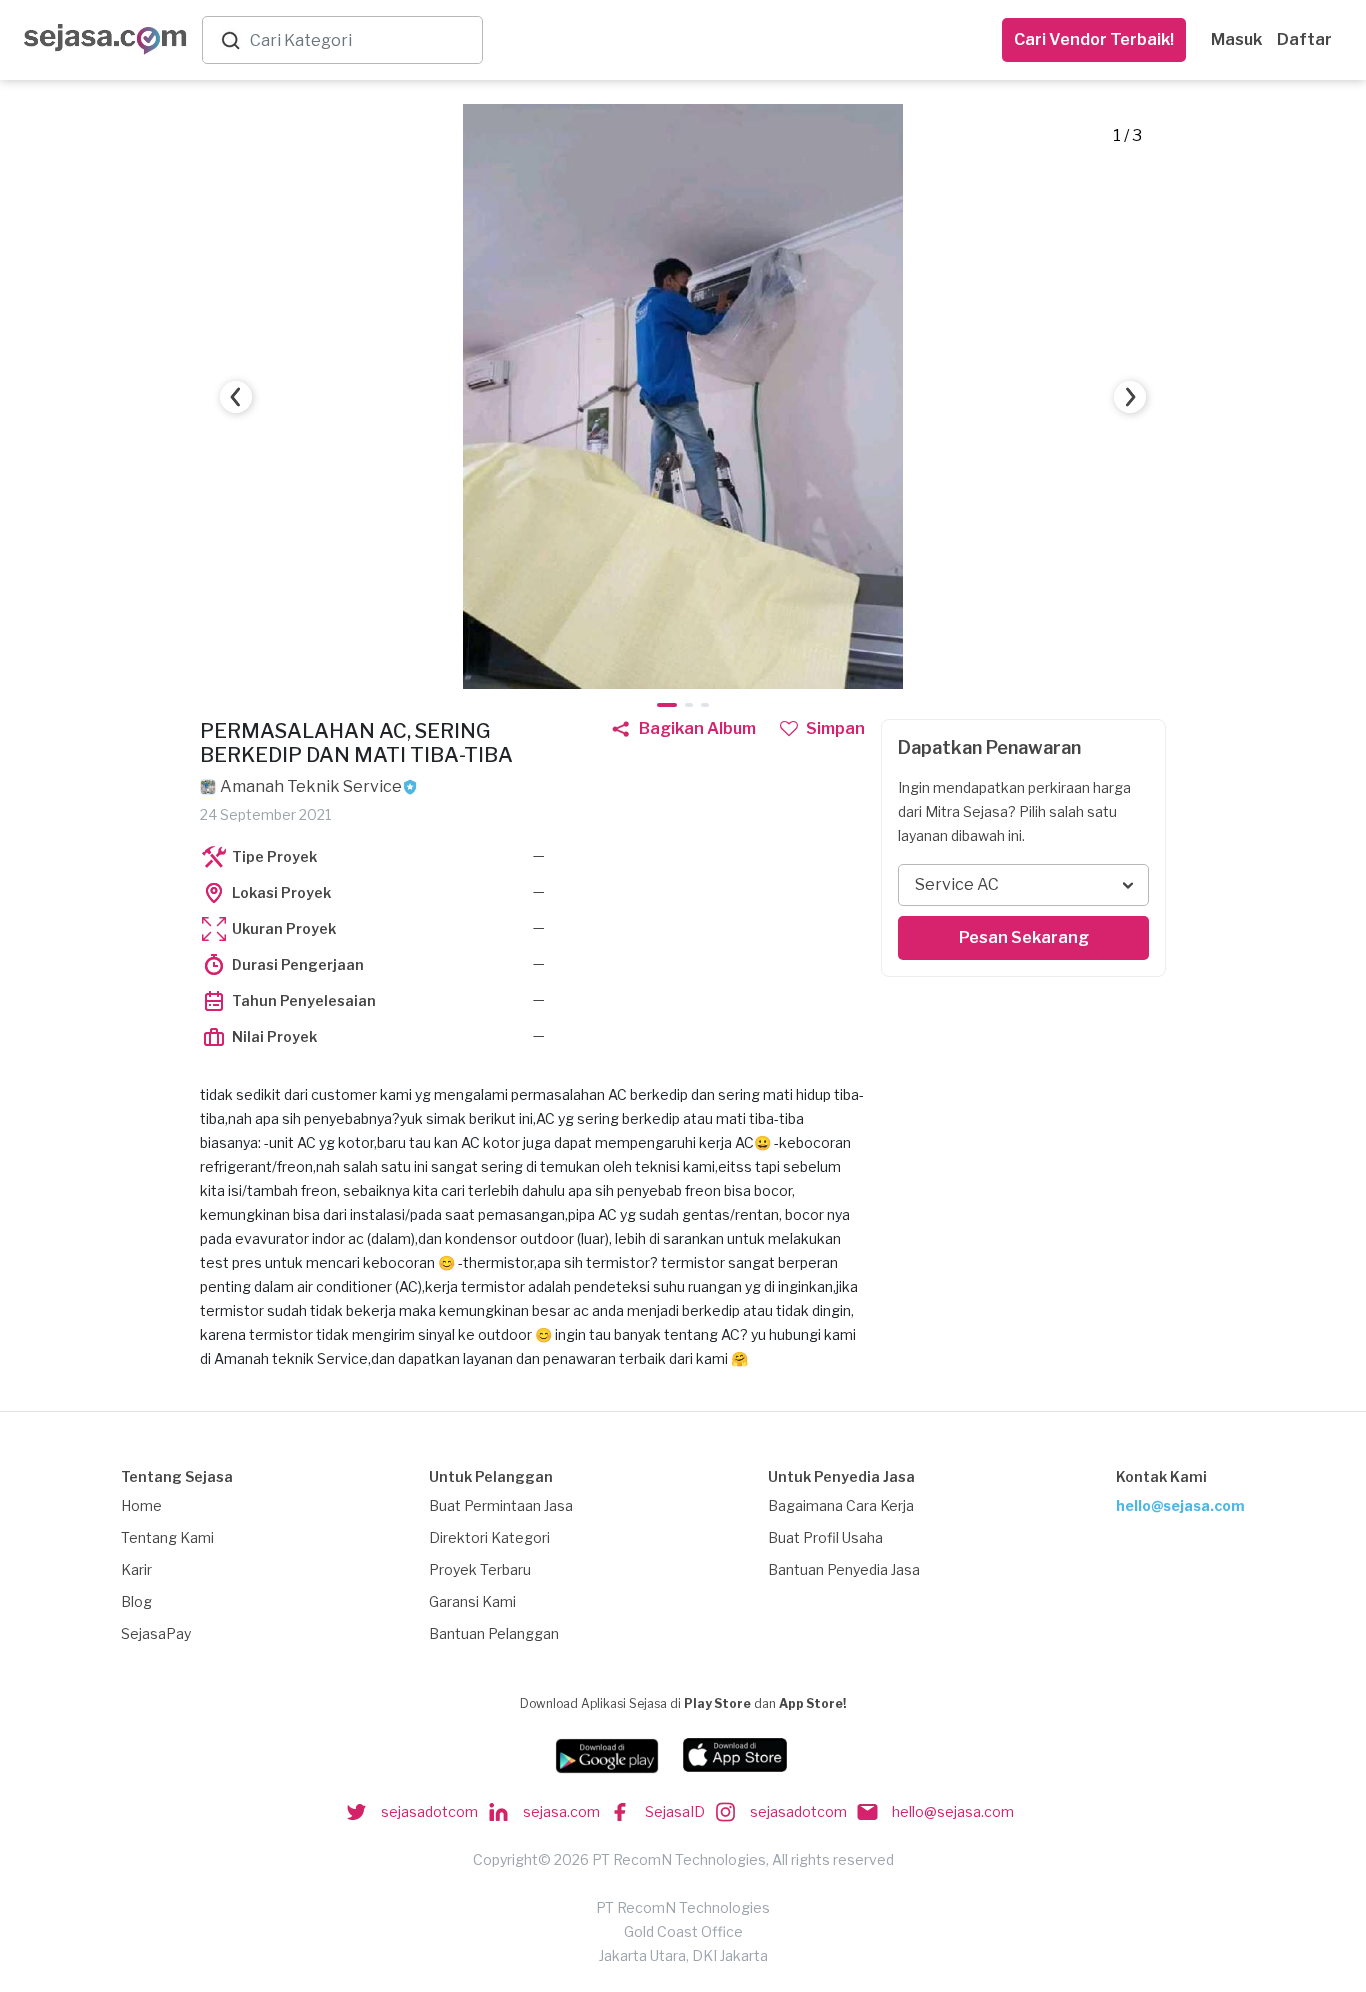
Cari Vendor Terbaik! (1094, 39)
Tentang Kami (167, 1537)
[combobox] (362, 40)
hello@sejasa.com (1180, 1505)
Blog (136, 1601)
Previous (236, 397)
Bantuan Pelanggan (494, 1633)
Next (1130, 397)
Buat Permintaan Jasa (501, 1505)
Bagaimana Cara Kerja (841, 1505)
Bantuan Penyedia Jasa (844, 1569)
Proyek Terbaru (480, 1569)
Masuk (1236, 39)
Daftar (1304, 39)
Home (141, 1505)
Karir (136, 1569)
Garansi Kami (472, 1601)
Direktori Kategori (489, 1537)
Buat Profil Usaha (825, 1537)
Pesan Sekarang (1024, 937)
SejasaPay (156, 1633)
